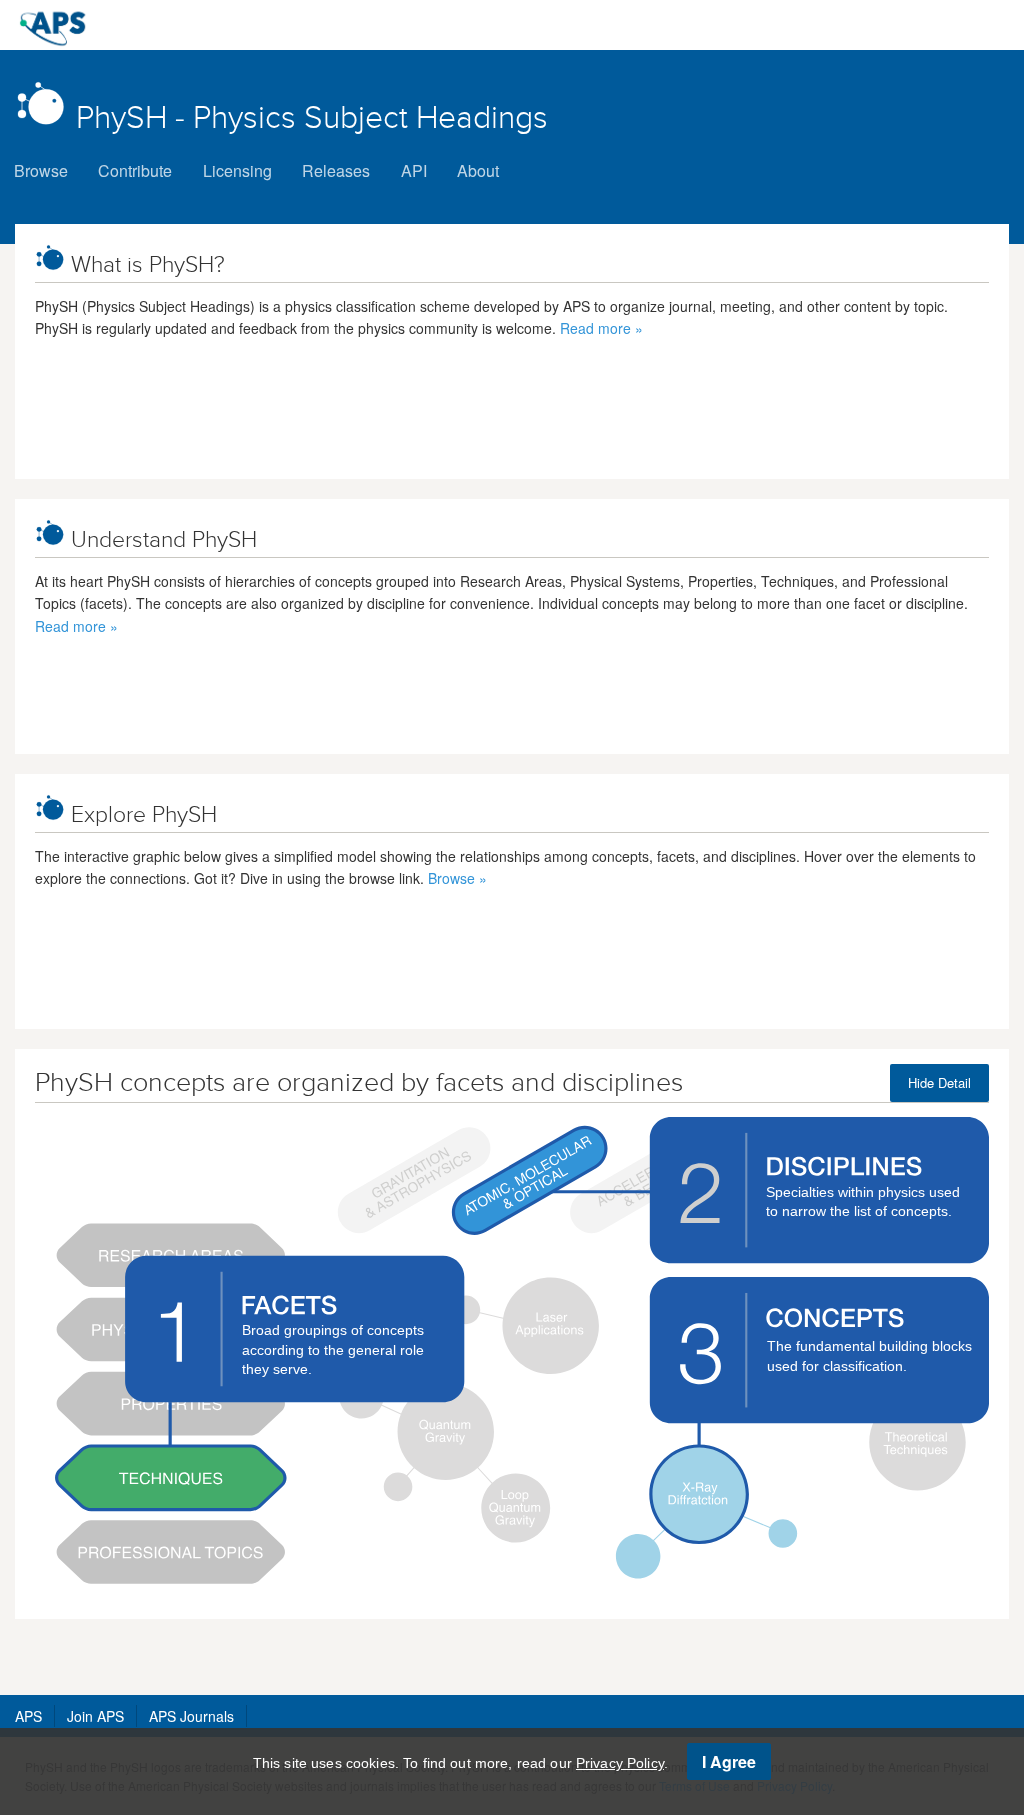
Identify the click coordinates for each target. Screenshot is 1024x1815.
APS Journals (191, 1716)
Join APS (95, 1716)
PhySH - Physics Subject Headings (312, 117)
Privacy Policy (620, 1763)
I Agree (729, 1761)
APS (28, 1716)
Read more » (601, 328)
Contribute (135, 170)
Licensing (237, 170)
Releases (336, 170)
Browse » (457, 878)
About (478, 170)
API (414, 170)
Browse (41, 170)
